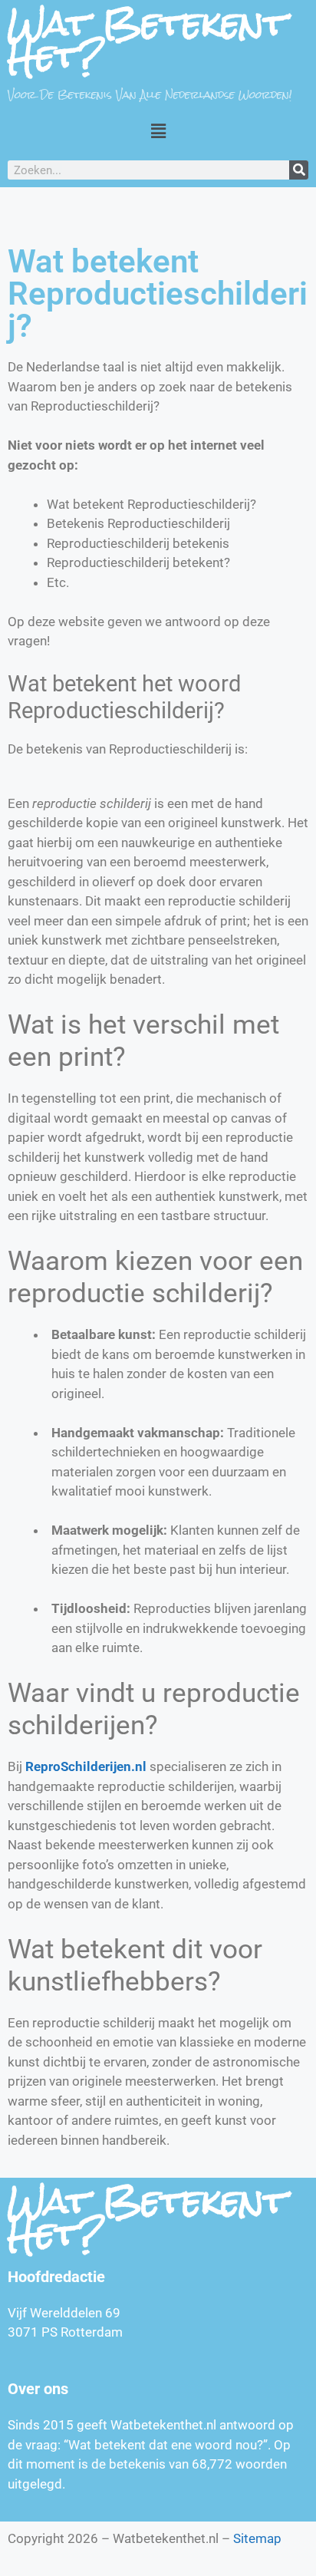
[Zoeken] (299, 170)
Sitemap (257, 2538)
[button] (158, 131)
